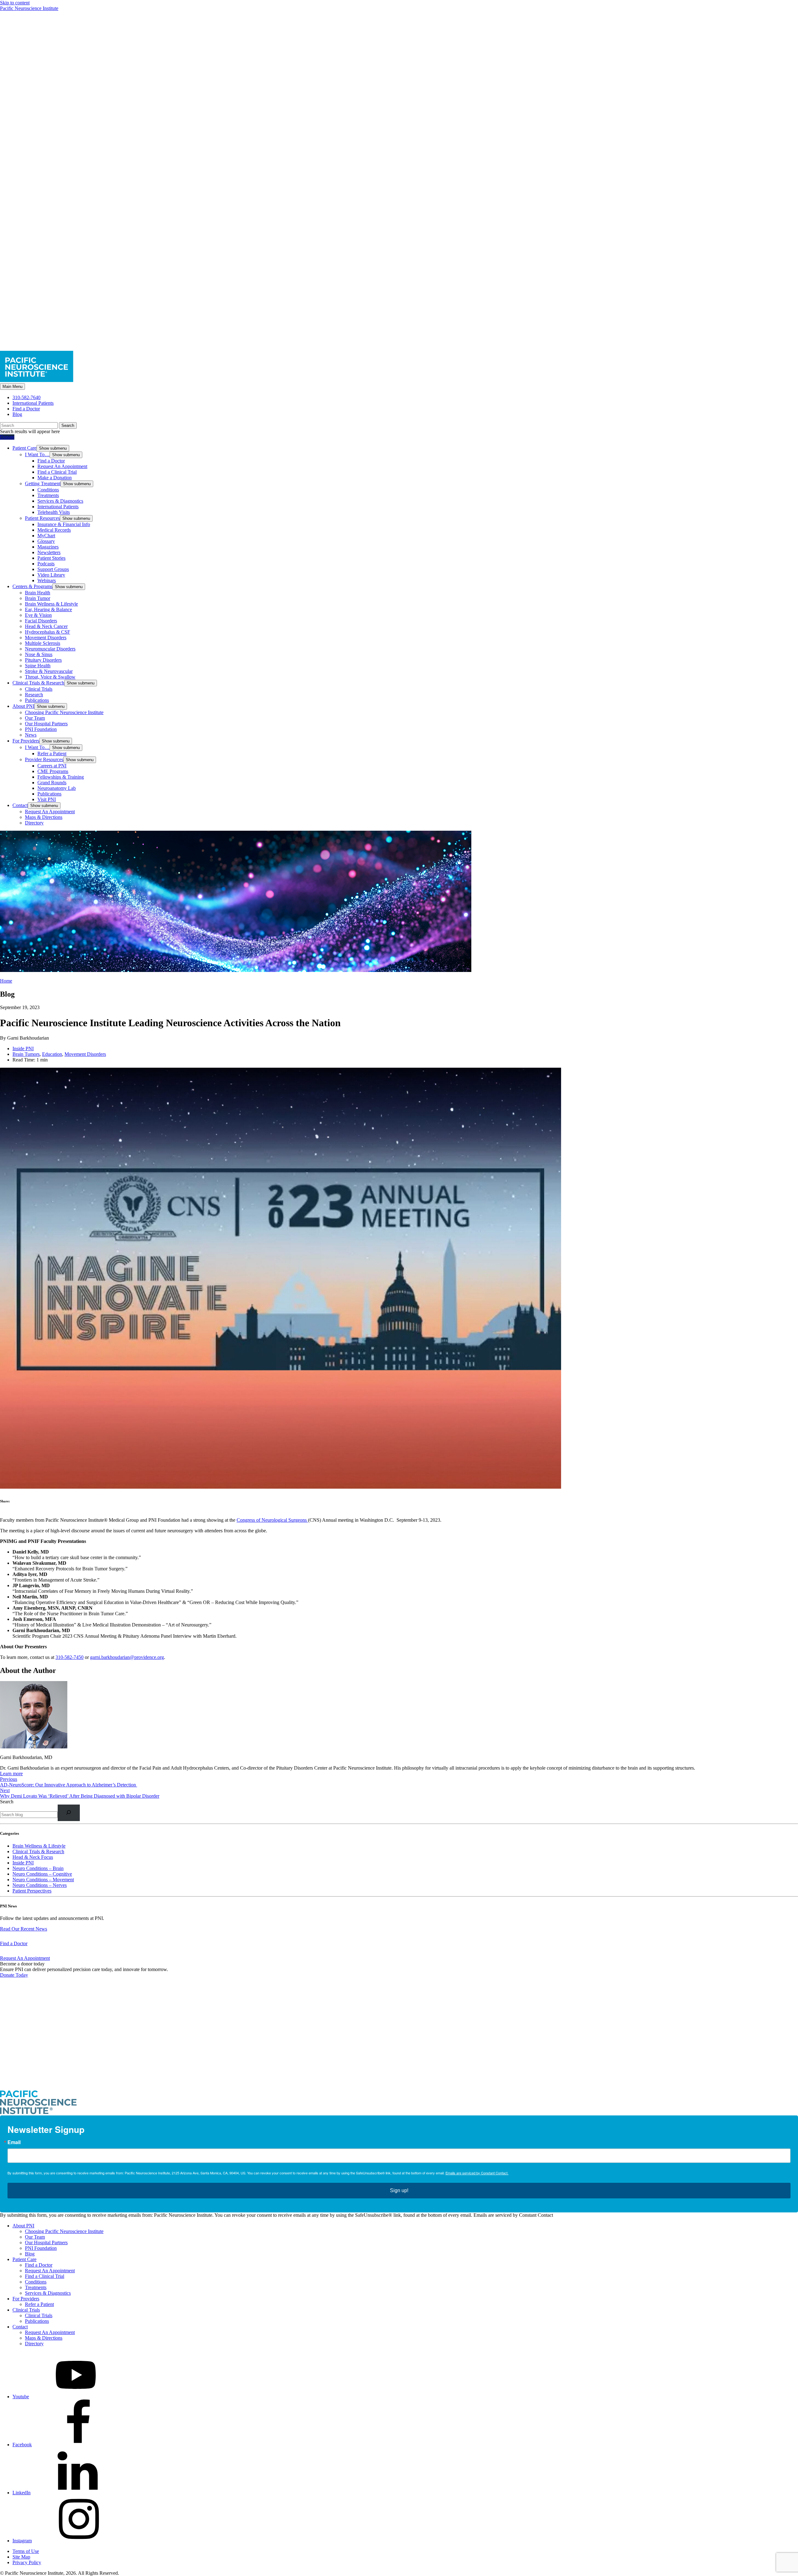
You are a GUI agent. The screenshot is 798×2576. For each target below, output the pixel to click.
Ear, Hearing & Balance (48, 609)
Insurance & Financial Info (64, 524)
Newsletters (49, 552)
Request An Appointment (62, 466)
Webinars (47, 580)
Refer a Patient (52, 754)
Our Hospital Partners (46, 724)
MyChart (46, 536)
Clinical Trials (39, 689)
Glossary (46, 541)
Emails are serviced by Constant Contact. (477, 2173)
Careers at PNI (52, 766)
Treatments (48, 495)
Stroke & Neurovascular (49, 671)
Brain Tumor (38, 598)
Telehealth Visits (54, 512)
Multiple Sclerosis (43, 643)
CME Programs (53, 771)
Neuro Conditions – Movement (43, 1880)
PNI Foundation (41, 729)
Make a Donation (55, 478)
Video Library (51, 575)
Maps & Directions (44, 817)
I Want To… (37, 454)
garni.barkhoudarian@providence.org (127, 1657)
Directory (34, 823)
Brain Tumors (26, 1054)
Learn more (11, 1774)
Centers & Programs (32, 586)
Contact (20, 805)
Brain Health (38, 593)
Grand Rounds (52, 783)
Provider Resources (44, 759)
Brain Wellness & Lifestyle (51, 604)
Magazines (48, 547)
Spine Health (38, 666)
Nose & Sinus (39, 654)
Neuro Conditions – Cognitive (42, 1874)
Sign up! (399, 2190)
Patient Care (24, 448)
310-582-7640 (26, 397)
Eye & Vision (38, 615)
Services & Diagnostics (60, 501)
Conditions (48, 490)
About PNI (23, 706)
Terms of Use (26, 2551)
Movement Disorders (46, 638)
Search (7, 1802)
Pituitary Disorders (43, 660)
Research (34, 695)
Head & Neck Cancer (46, 626)
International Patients (33, 403)
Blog (17, 414)
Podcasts (46, 564)
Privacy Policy (27, 2562)
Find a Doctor (26, 409)
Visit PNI (47, 799)
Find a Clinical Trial (57, 472)
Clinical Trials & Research (38, 683)
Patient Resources (42, 518)
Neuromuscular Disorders (50, 649)
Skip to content (15, 3)
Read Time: (24, 1060)
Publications (37, 700)
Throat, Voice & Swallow (50, 677)
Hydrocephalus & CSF (48, 632)
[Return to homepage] (399, 2087)
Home (6, 981)
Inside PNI (23, 1049)
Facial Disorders (41, 621)
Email (14, 2142)
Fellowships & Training (61, 777)
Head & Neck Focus (33, 1857)
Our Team (35, 718)
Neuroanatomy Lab (57, 788)
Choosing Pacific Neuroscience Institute (64, 712)
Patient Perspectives (32, 1891)
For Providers (26, 741)
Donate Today (14, 1975)
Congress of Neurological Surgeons (272, 1520)
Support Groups (53, 569)
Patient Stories (51, 558)
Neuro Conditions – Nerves (40, 1885)
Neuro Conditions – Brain (38, 1868)
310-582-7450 (70, 1657)
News (31, 735)
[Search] (69, 1813)
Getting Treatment (43, 483)
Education (52, 1054)
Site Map (21, 2557)
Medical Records (54, 530)
